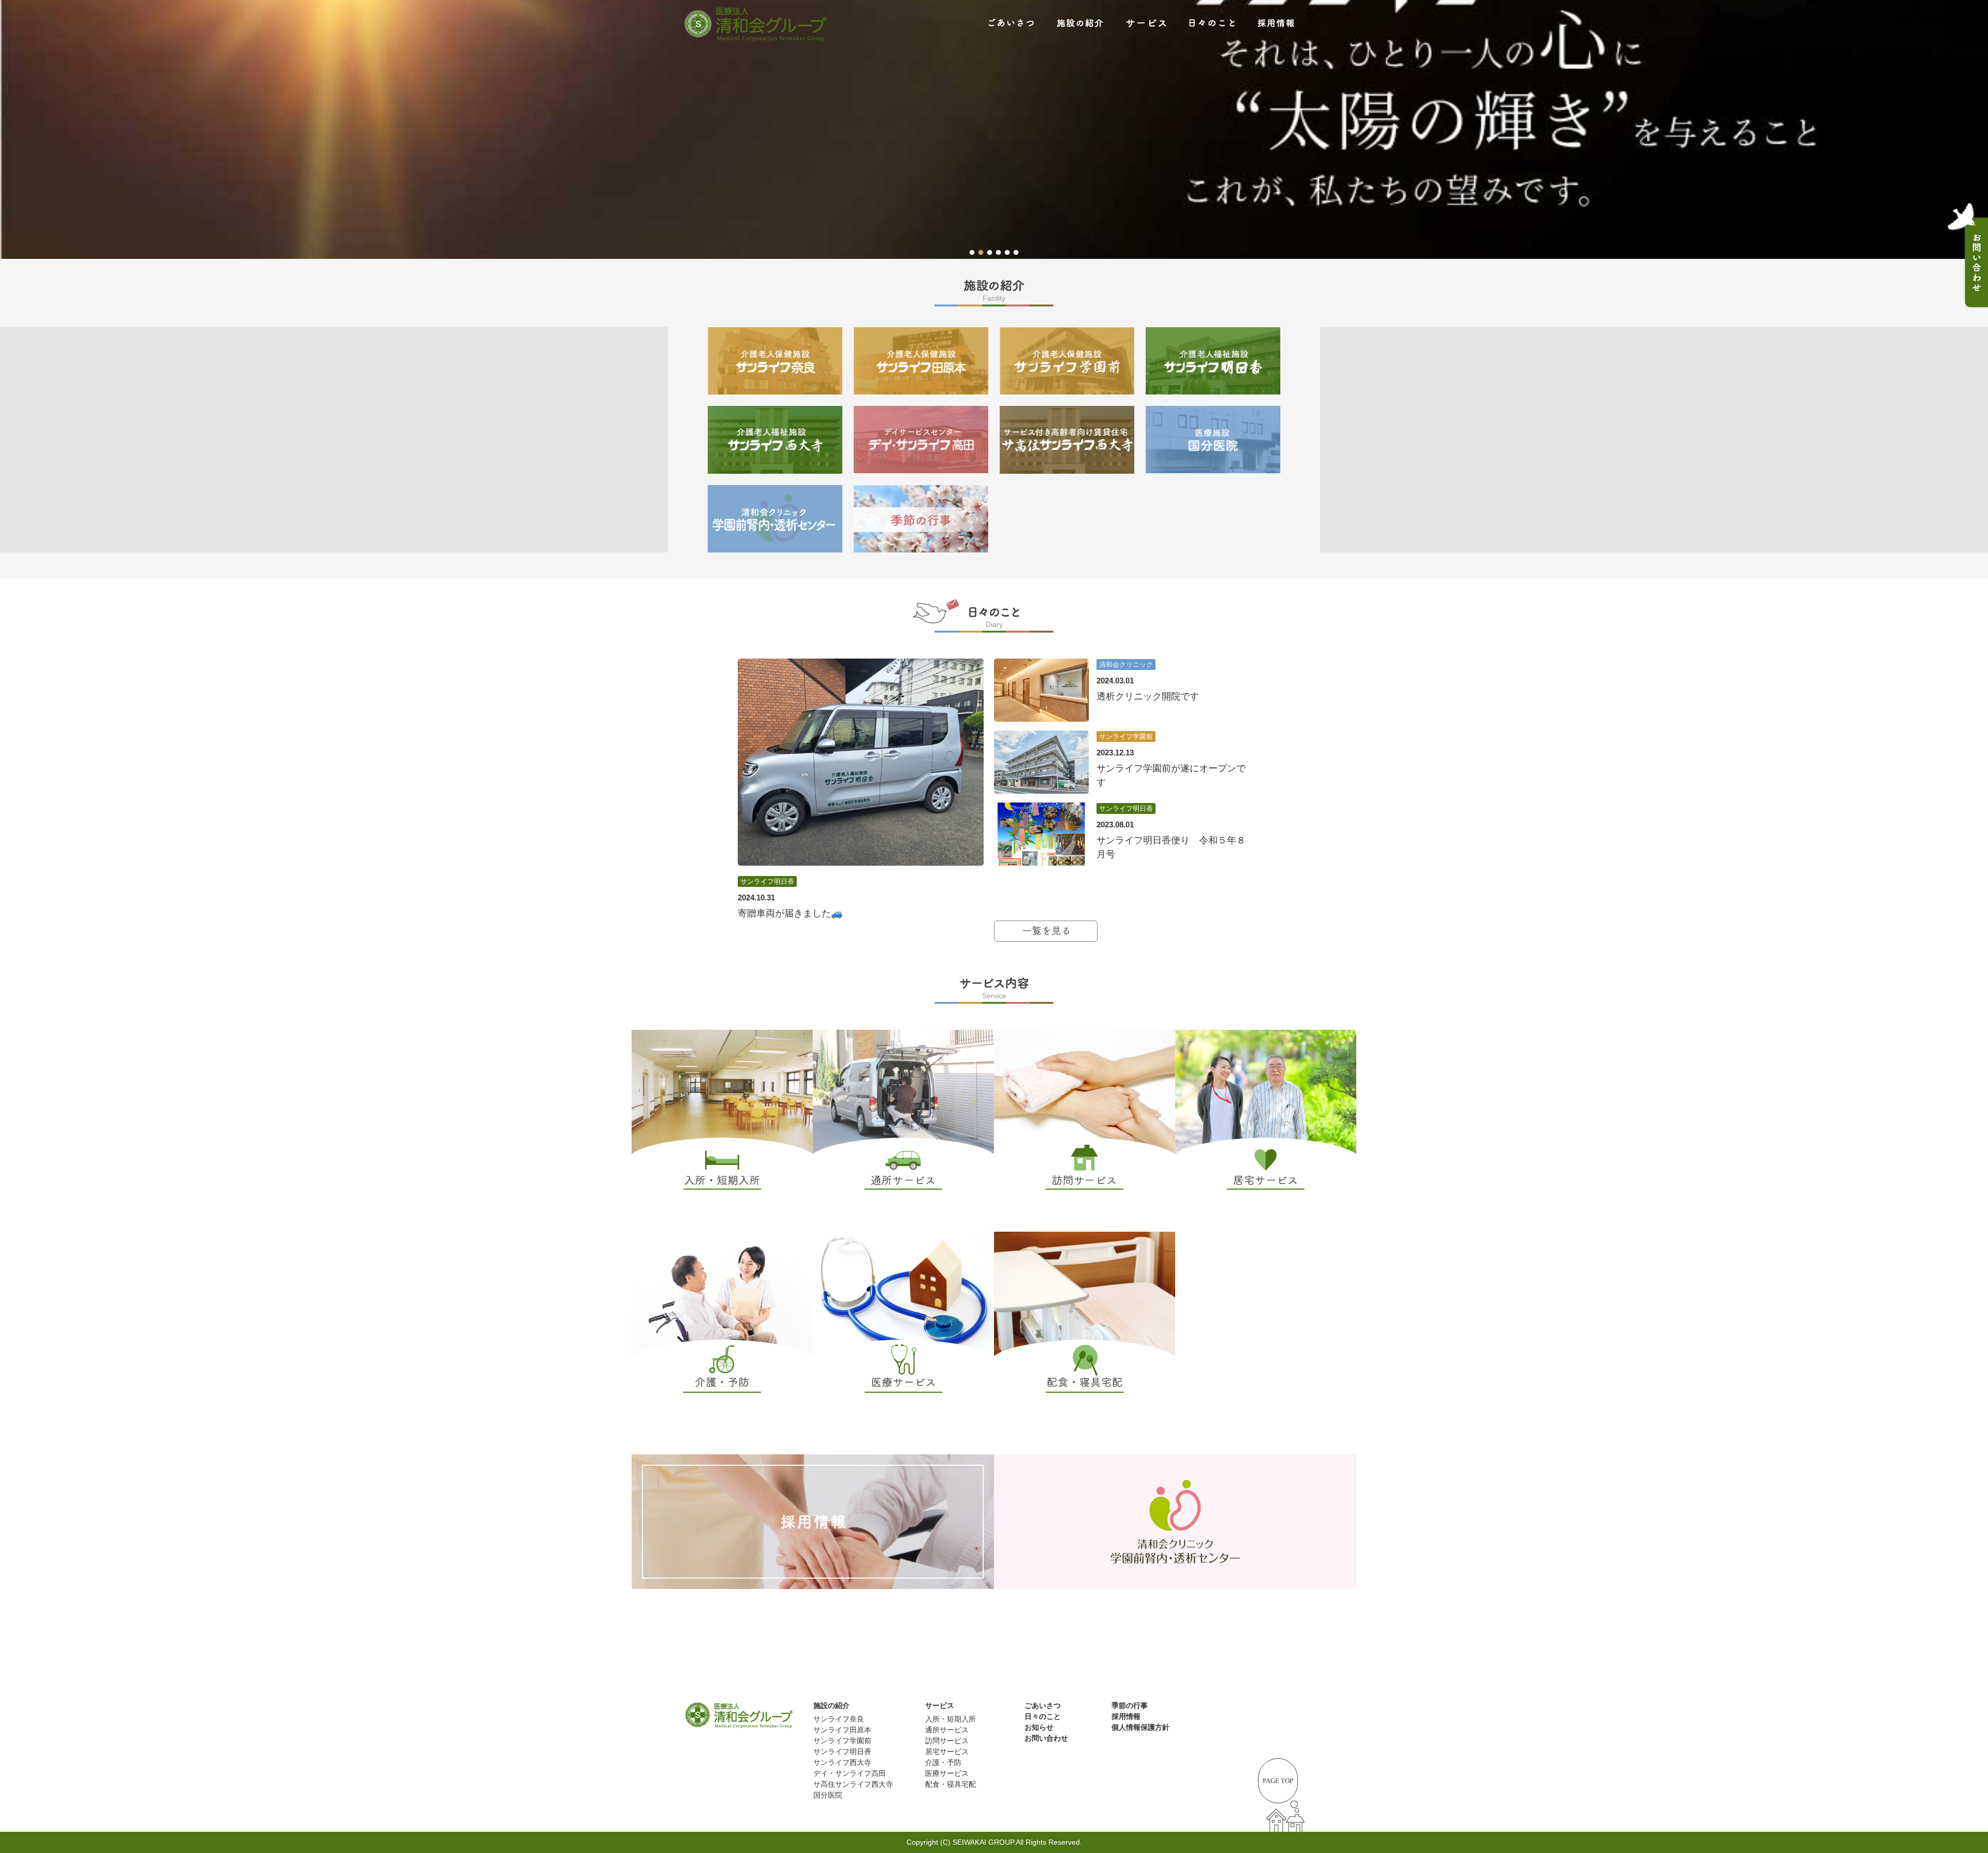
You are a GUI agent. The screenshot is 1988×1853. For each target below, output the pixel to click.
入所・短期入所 (951, 1719)
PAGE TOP (1278, 1781)
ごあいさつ (1043, 1705)
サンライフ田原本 (842, 1730)
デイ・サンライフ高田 (850, 1773)
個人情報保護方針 (1141, 1727)
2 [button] (981, 251)
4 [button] (998, 251)
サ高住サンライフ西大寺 (853, 1784)
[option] (994, 129)
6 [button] (1016, 251)
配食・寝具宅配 (951, 1784)
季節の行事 (1130, 1705)
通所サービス (947, 1730)
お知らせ (1039, 1727)
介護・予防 (943, 1762)
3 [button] (990, 251)
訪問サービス (947, 1741)
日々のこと (1043, 1716)
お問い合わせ (1046, 1738)
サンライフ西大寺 (842, 1762)
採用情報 (1126, 1716)
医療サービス (947, 1773)
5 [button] (1007, 251)
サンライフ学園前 (842, 1741)
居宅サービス (947, 1752)
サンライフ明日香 (842, 1752)
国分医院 (828, 1795)
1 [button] (972, 251)
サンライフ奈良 (839, 1719)
